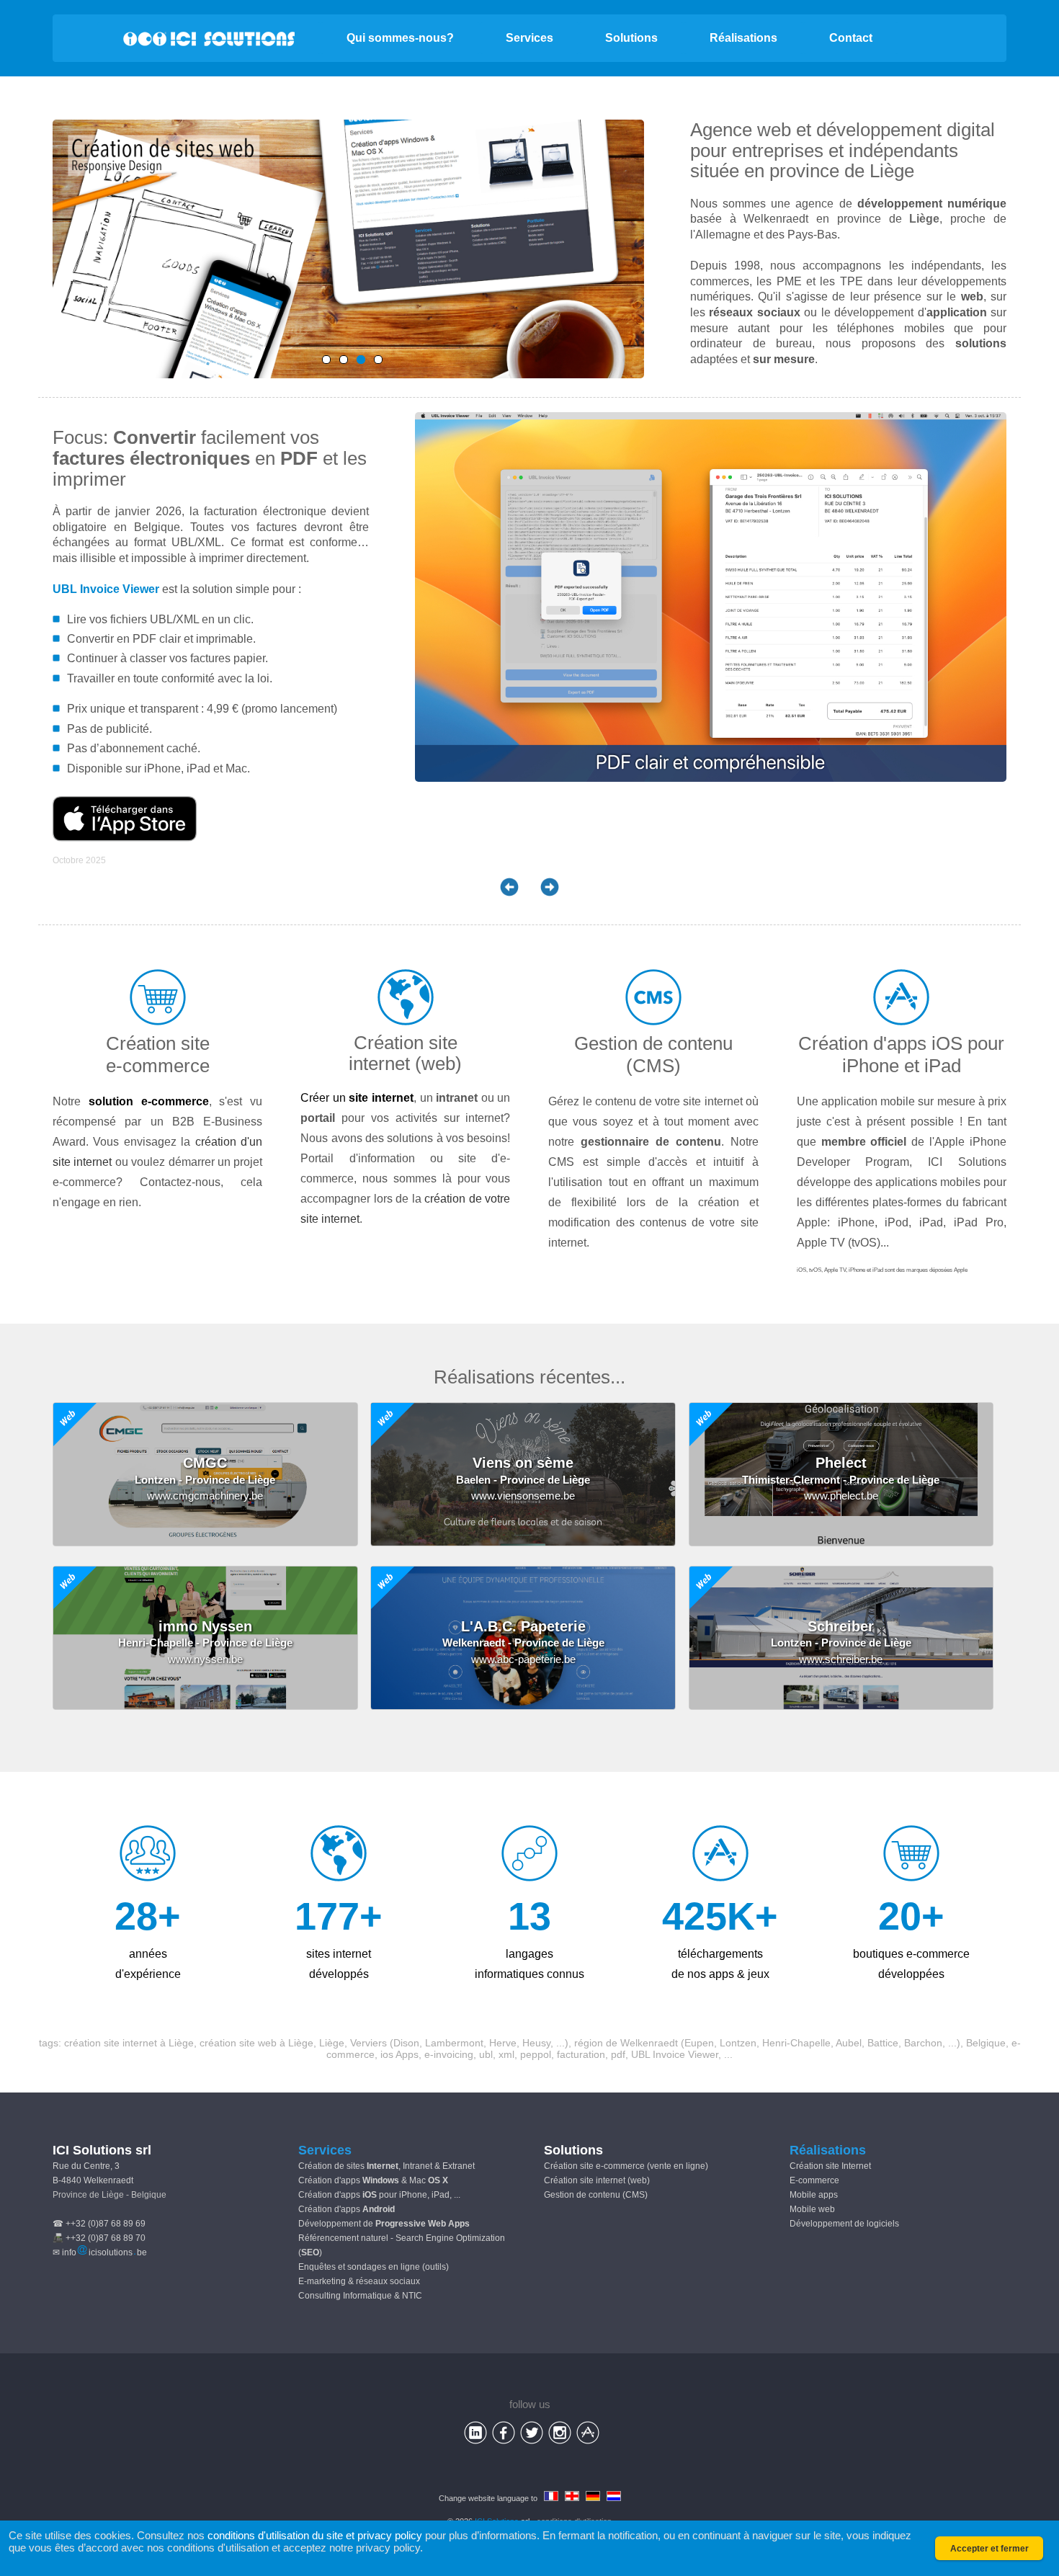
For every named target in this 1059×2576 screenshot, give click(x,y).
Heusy (536, 2043)
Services (529, 38)
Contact (851, 38)
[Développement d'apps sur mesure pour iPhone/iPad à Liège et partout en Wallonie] (378, 360)
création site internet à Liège (129, 2043)
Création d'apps (347, 2209)
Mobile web (812, 2209)
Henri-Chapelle (796, 2043)
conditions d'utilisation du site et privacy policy (315, 2535)
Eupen (699, 2043)
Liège (892, 171)
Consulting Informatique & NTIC (360, 2296)
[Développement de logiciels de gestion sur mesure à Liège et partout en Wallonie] (344, 360)
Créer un (357, 1098)
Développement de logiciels (844, 2224)
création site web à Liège (256, 2043)
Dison (406, 2043)
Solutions (631, 38)
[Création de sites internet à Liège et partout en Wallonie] (361, 360)
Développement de (384, 2224)
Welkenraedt (649, 2043)
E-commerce (814, 2180)
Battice (883, 2043)
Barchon (923, 2043)
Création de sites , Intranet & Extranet (386, 2166)
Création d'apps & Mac (373, 2180)
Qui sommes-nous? (400, 38)
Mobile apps (814, 2195)
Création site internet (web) (597, 2180)
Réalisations (743, 38)
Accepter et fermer (989, 2549)
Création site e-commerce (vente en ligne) (626, 2166)
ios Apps (399, 2054)
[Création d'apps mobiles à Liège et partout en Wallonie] (326, 360)
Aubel (849, 2043)
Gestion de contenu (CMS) (596, 2195)
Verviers (368, 2043)
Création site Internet (830, 2166)
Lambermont (454, 2043)
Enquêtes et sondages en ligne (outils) (374, 2267)
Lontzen (738, 2043)
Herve (503, 2043)
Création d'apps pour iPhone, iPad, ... (379, 2195)
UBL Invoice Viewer (106, 589)
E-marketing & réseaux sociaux (359, 2281)
